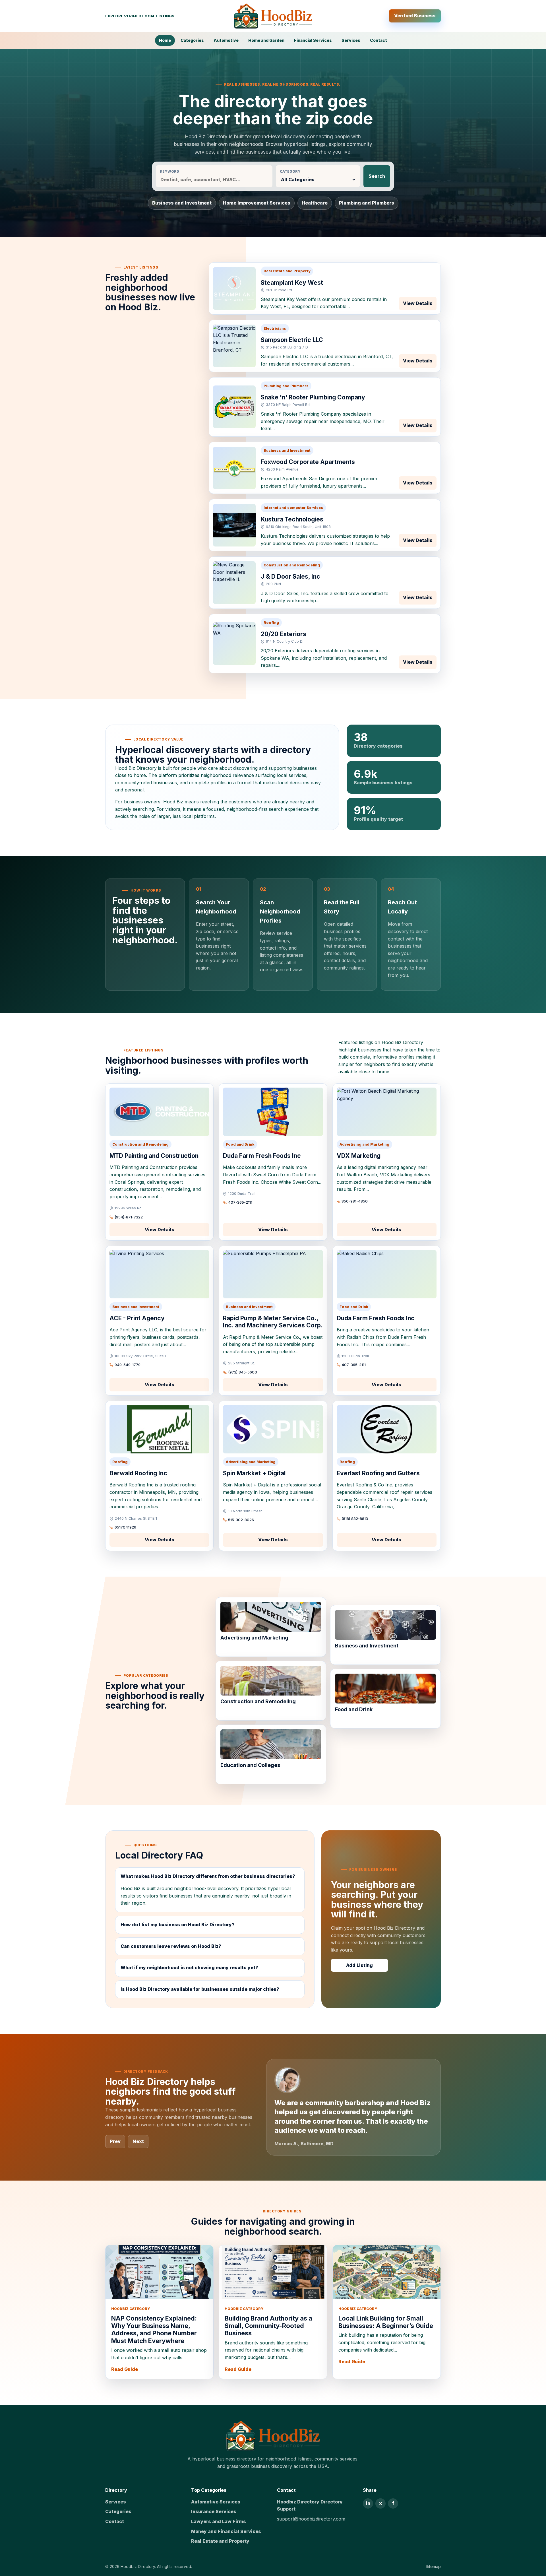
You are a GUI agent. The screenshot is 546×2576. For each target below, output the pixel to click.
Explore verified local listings (140, 16)
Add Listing (359, 1965)
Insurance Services (214, 2511)
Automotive (226, 40)
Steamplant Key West (292, 283)
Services (351, 40)
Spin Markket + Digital (254, 1473)
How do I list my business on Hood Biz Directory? (178, 1925)
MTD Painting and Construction (154, 1156)
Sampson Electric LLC (292, 340)
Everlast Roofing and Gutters (378, 1473)
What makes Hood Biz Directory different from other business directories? (208, 1876)
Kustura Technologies (292, 519)
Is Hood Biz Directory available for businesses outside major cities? (200, 1989)
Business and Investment (182, 203)
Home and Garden (266, 40)
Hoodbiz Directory (138, 2566)
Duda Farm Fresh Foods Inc (262, 1156)
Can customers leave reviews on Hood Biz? (171, 1946)
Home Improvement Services (257, 203)
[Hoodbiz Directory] (273, 16)
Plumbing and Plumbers (367, 203)
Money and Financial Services (226, 2531)
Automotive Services (216, 2502)
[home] (273, 2436)
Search (377, 176)
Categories (192, 40)
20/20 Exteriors (284, 634)
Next (138, 2141)
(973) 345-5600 (243, 1372)
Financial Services (313, 40)
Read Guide (125, 2369)
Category (290, 171)
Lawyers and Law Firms (219, 2521)
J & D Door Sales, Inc (290, 577)
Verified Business (415, 16)
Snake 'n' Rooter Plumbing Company (313, 397)
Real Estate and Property (220, 2541)
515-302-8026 (241, 1520)
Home (165, 40)
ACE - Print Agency (137, 1318)
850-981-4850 (355, 1201)
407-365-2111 (240, 1202)
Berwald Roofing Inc (138, 1473)
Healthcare (315, 203)
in (368, 2503)
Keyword (169, 171)
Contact (379, 40)
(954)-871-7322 (129, 1217)
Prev (115, 2141)
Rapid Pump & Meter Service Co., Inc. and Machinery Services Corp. (273, 1322)
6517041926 (125, 1527)
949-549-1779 (128, 1365)
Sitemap (433, 2566)
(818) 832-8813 (355, 1519)
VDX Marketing (359, 1156)
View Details (418, 303)
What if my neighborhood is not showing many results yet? (189, 1967)
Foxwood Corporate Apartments (308, 462)
